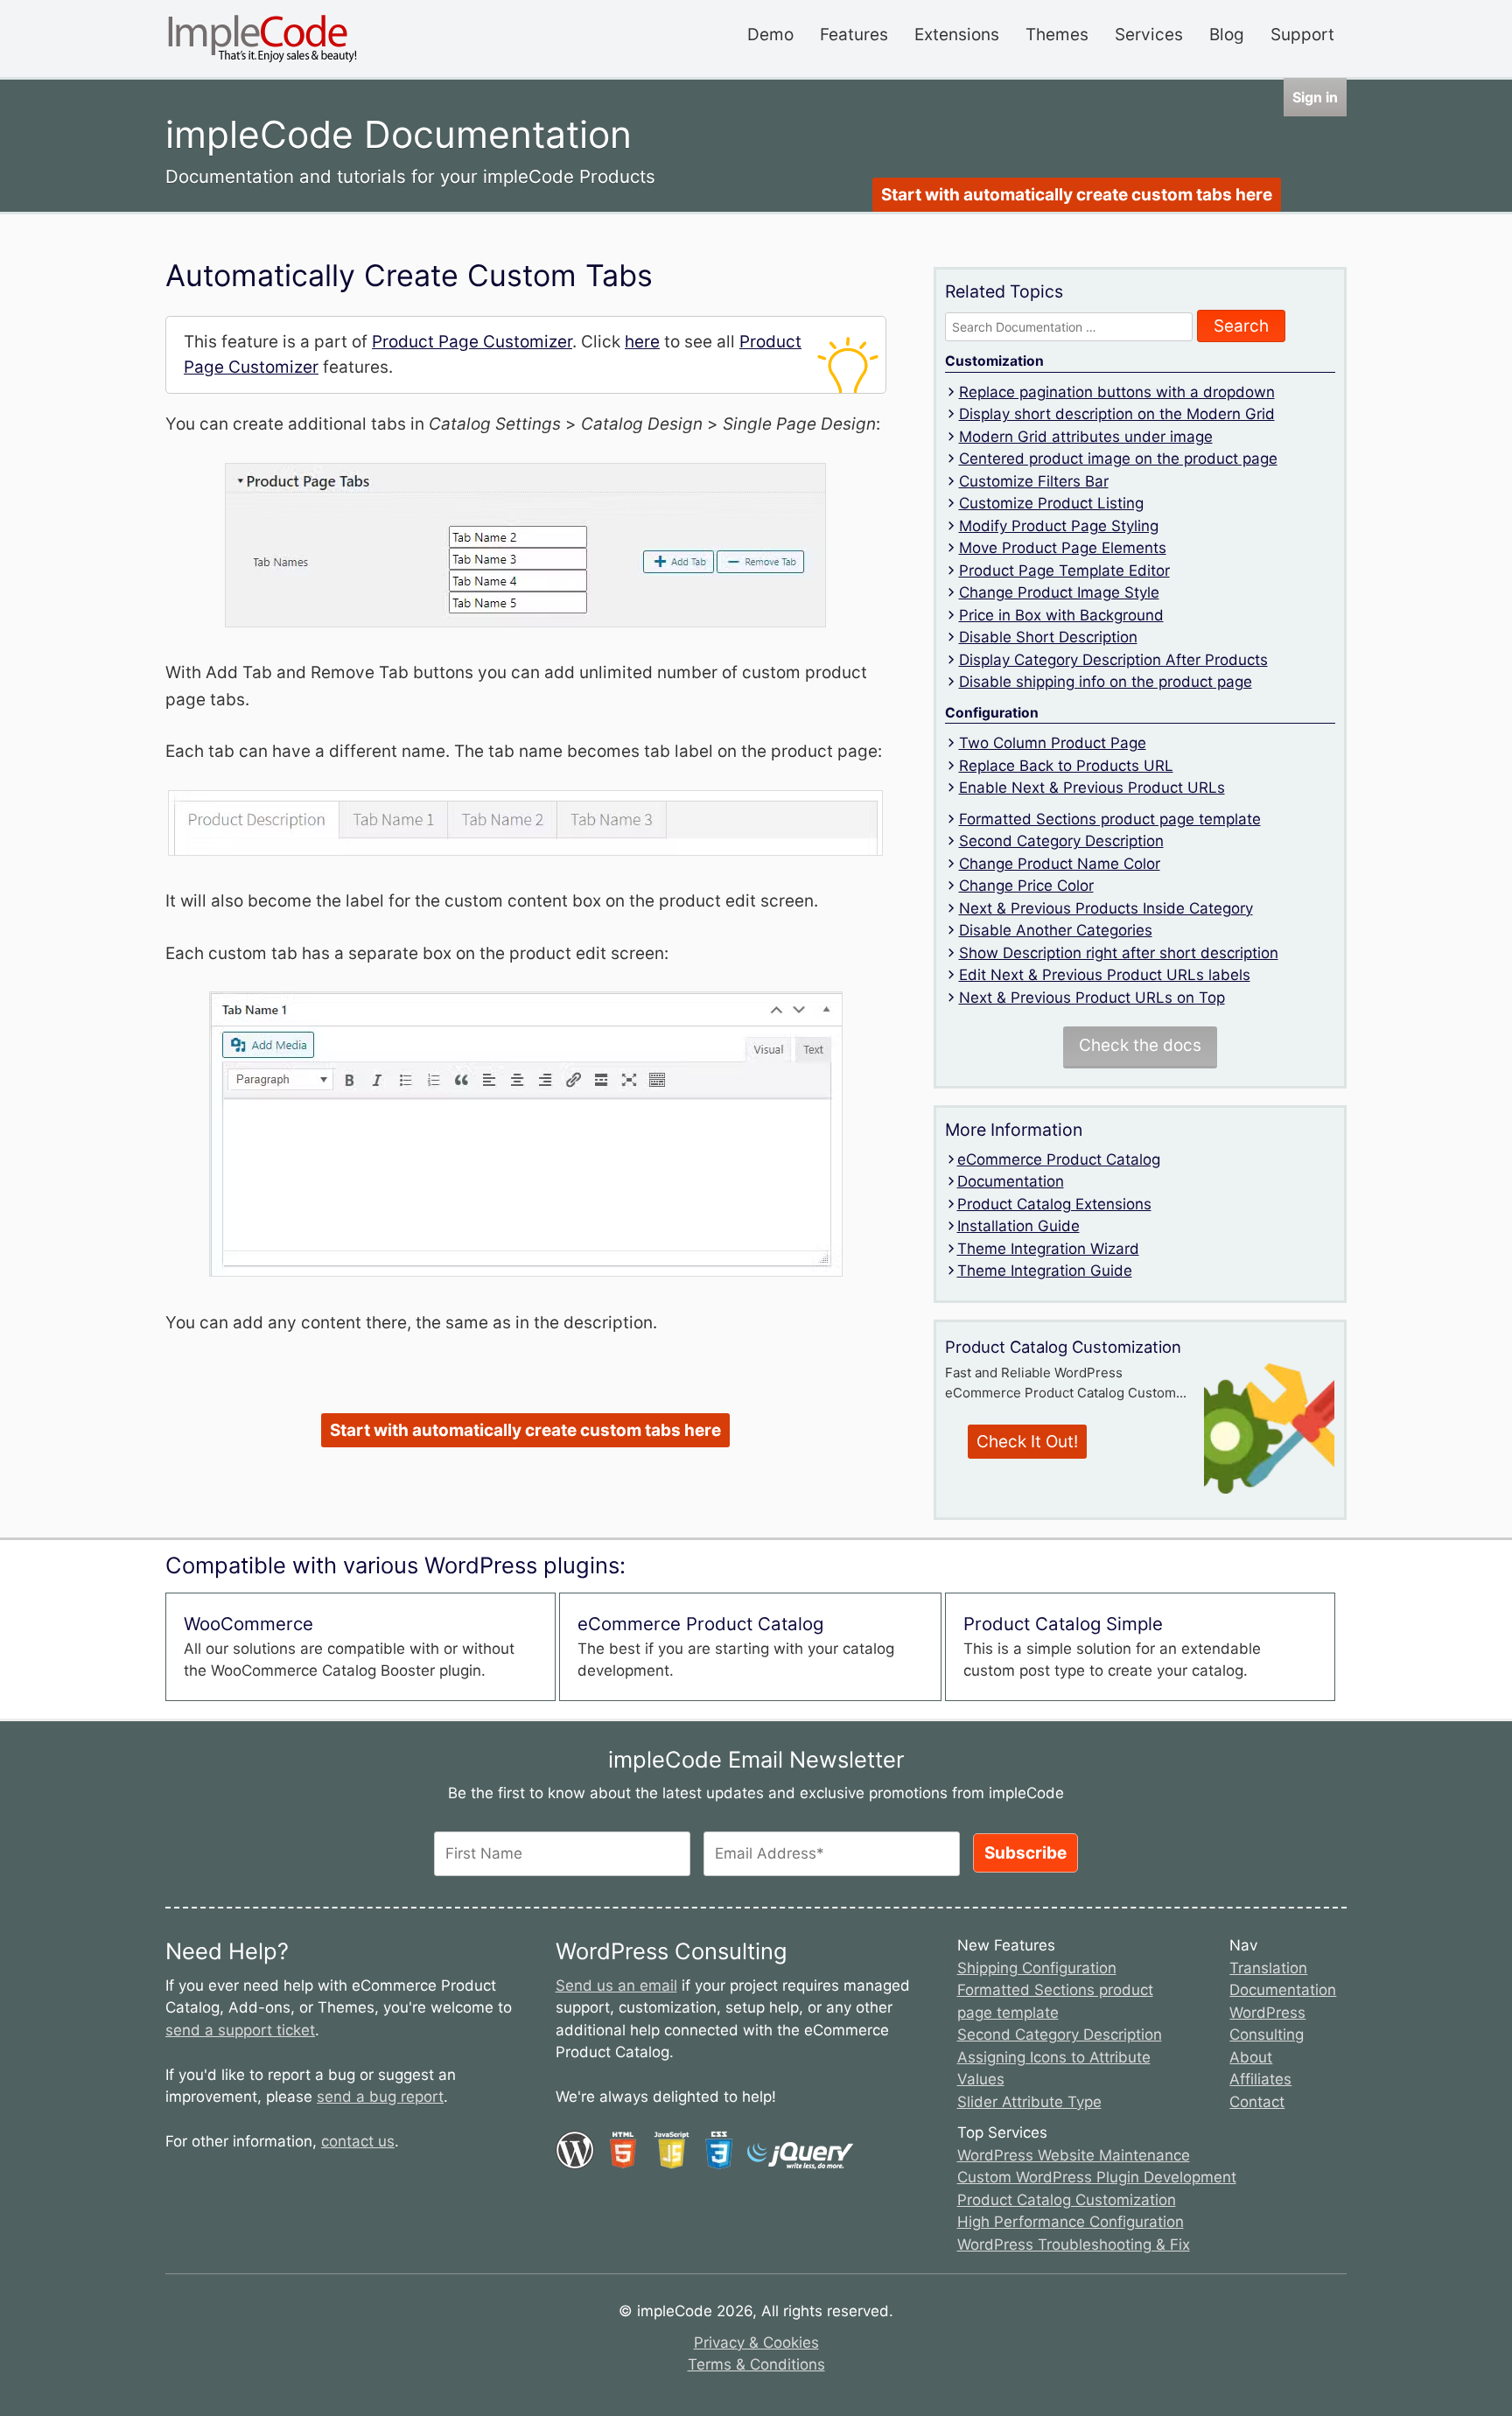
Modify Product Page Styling (1059, 526)
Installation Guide (1018, 1226)
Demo (770, 35)
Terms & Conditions (756, 2364)
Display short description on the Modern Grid (1117, 414)
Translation (1268, 1968)
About (1251, 2057)
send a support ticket (240, 2030)
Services (1149, 35)
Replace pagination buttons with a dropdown (1117, 392)
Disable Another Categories (1056, 930)
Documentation (1011, 1181)
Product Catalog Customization (1067, 2200)
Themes (1057, 35)
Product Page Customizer (472, 342)
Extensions (957, 35)
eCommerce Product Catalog (1059, 1159)
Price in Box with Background (1061, 615)
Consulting (1267, 2034)
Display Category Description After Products (1113, 660)
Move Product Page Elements (1063, 548)
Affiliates (1260, 2079)
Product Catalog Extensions (1054, 1204)
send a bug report (380, 2097)
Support (1302, 35)
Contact (1257, 2102)
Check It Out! (1027, 1442)
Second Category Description (1061, 841)
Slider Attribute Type (1029, 2102)
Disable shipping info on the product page (1106, 682)
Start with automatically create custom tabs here (1077, 195)
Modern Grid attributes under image (1086, 437)
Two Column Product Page (1053, 743)
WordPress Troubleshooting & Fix (1074, 2244)
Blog (1227, 35)
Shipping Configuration (1037, 1968)
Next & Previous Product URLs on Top (1092, 998)
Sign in (1315, 97)
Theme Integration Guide (1045, 1271)
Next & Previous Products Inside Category (1106, 908)
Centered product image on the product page (1118, 459)
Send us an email (616, 1985)
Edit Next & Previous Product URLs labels (1105, 975)
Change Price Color (1026, 886)
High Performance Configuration (1071, 2222)
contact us (358, 2141)
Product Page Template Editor (1064, 571)
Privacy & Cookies (756, 2342)
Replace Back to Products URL (1066, 766)
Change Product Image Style (1059, 592)
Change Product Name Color (1060, 864)
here (642, 342)
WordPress (1267, 2013)
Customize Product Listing (1051, 503)
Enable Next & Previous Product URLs (1092, 788)
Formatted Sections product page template (1110, 819)
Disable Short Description (1048, 637)
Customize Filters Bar (1034, 481)
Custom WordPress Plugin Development (1097, 2177)
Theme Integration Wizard (1048, 1249)
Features (854, 35)
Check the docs (1140, 1045)
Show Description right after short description (1119, 953)
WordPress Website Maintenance (1074, 2155)
